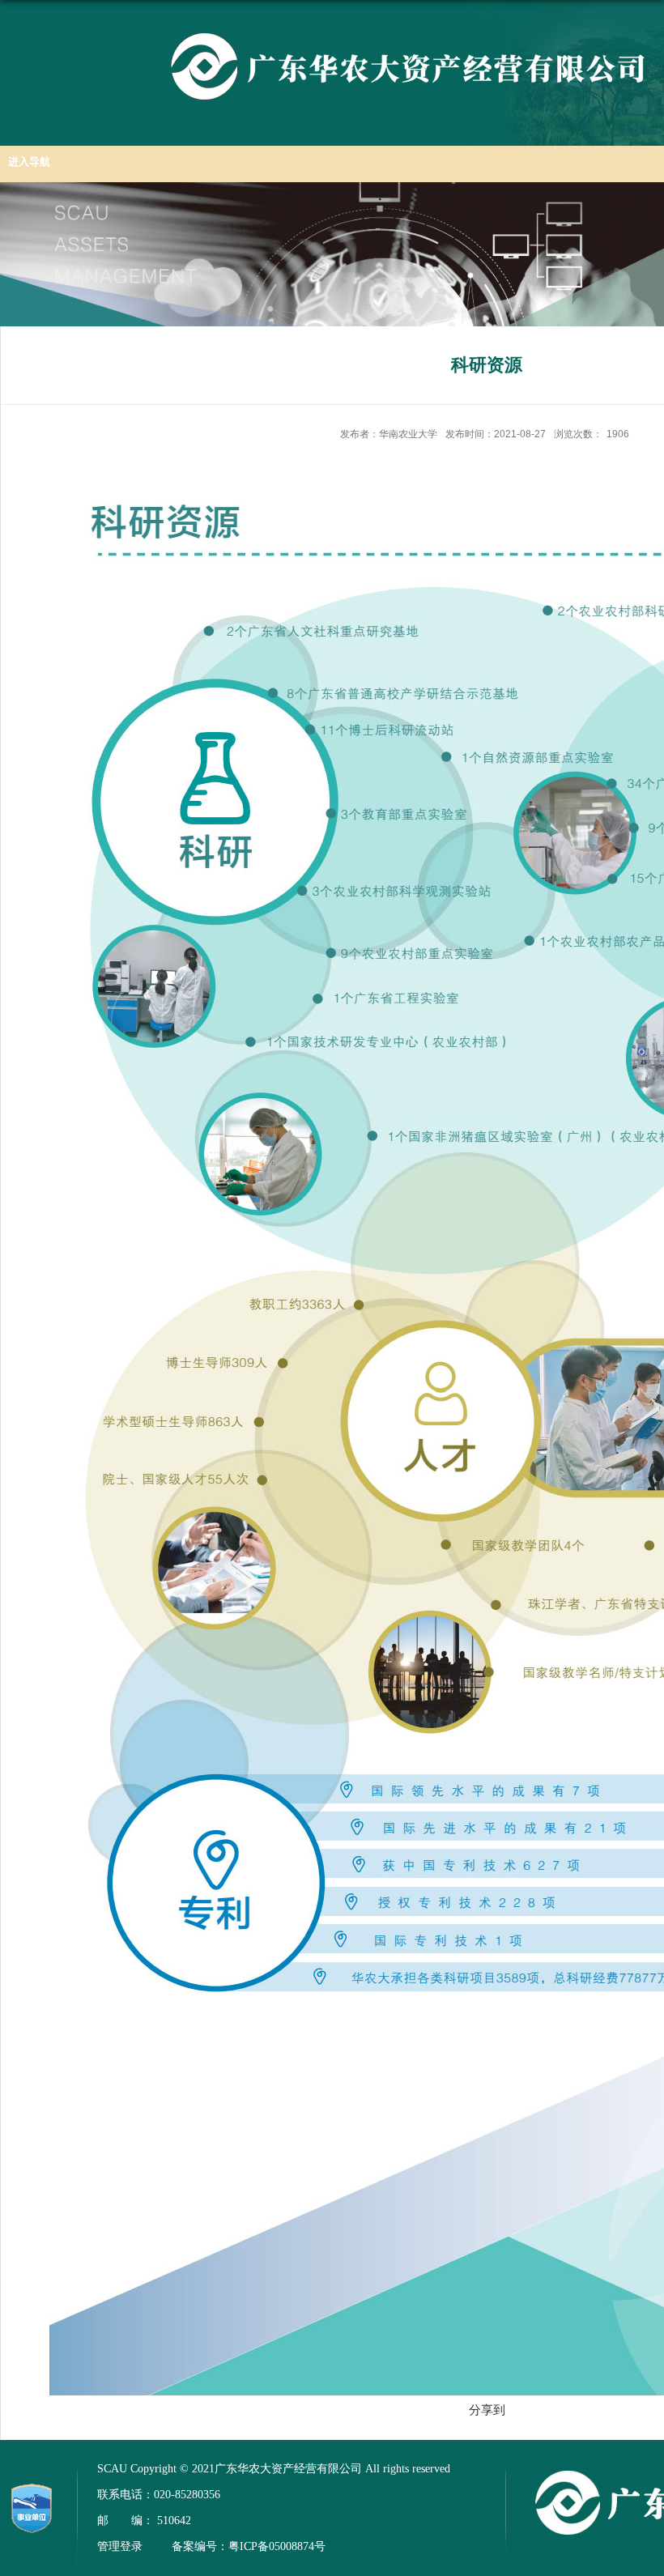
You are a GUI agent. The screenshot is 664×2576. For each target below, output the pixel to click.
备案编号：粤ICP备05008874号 (249, 2546)
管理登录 (120, 2546)
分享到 (487, 2410)
